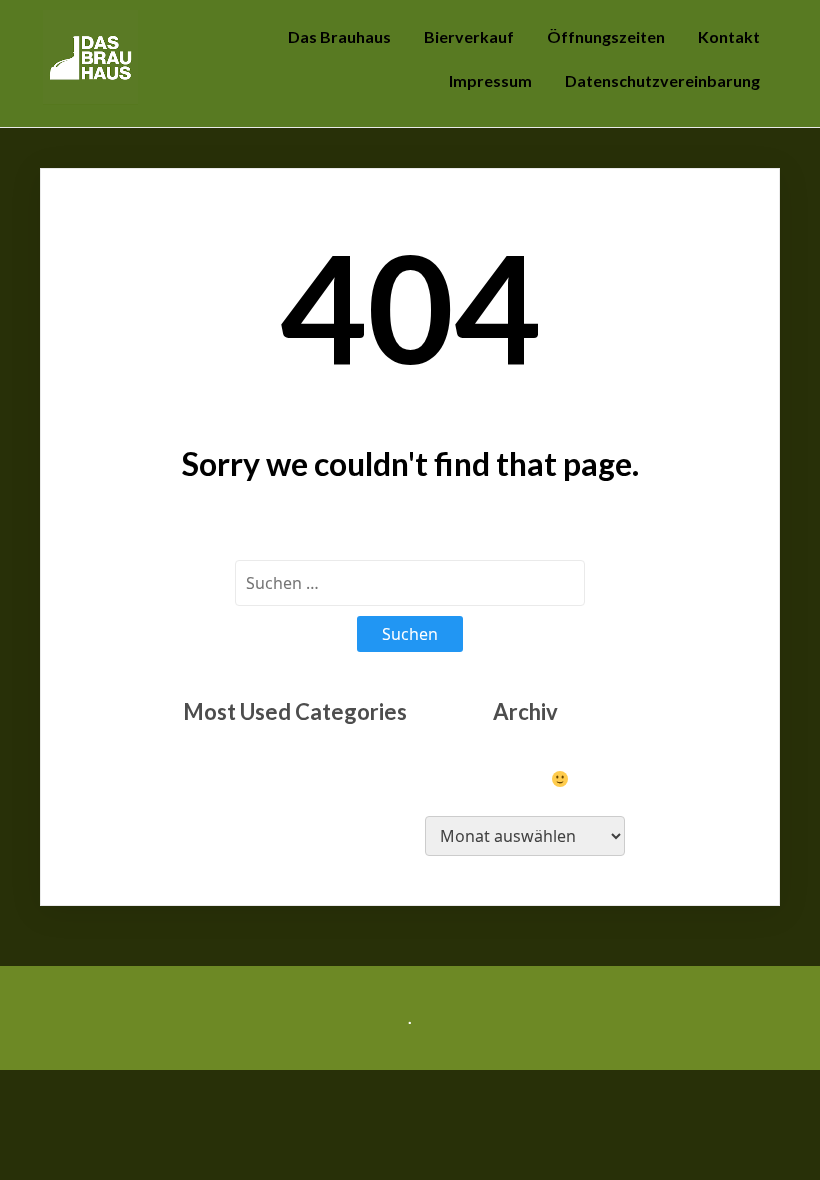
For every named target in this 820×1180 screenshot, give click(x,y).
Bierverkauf (469, 36)
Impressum (490, 80)
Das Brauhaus (339, 36)
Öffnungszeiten (606, 36)
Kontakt (729, 36)
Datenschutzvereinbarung (662, 80)
